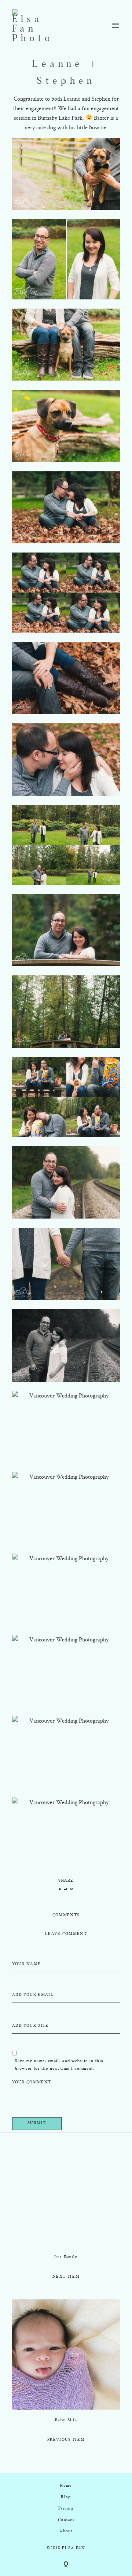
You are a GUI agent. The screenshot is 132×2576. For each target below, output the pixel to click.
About (66, 2531)
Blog (66, 2497)
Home (66, 2486)
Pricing (66, 2509)
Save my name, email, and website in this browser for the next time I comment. (59, 2065)
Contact (66, 2520)
